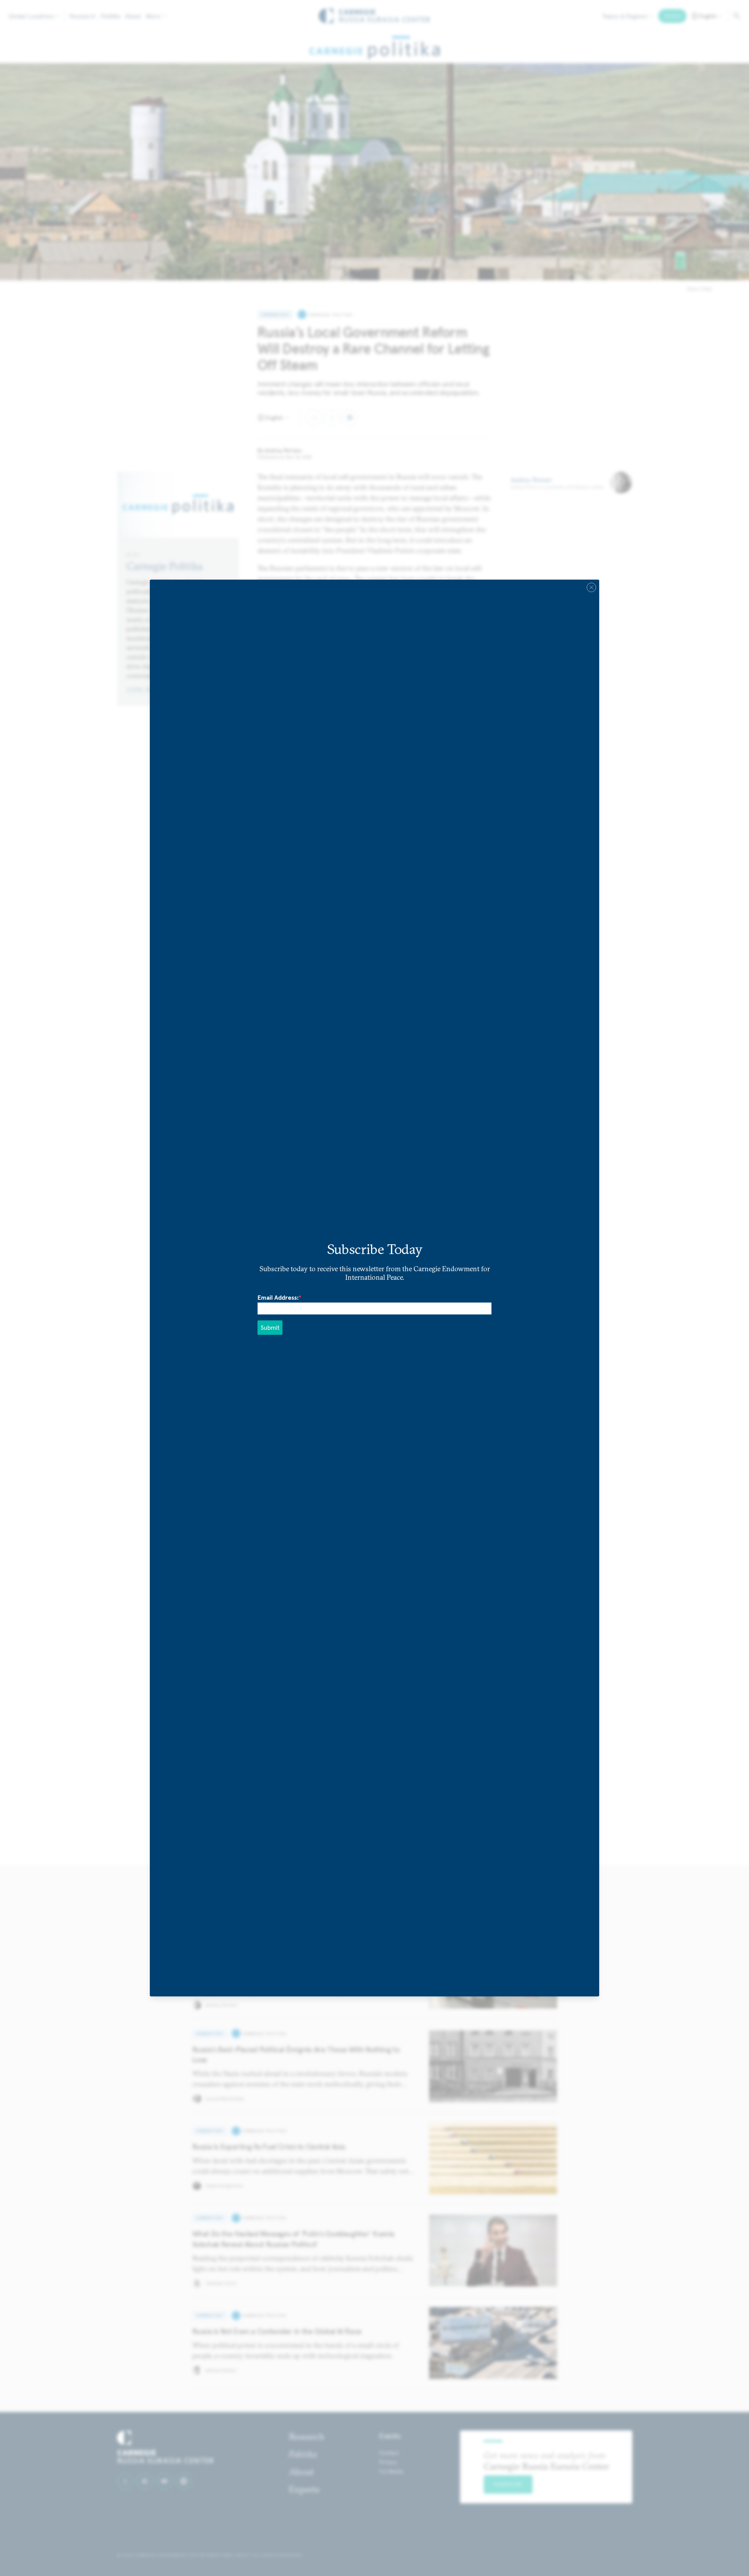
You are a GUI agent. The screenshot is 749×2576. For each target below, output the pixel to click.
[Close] (591, 587)
